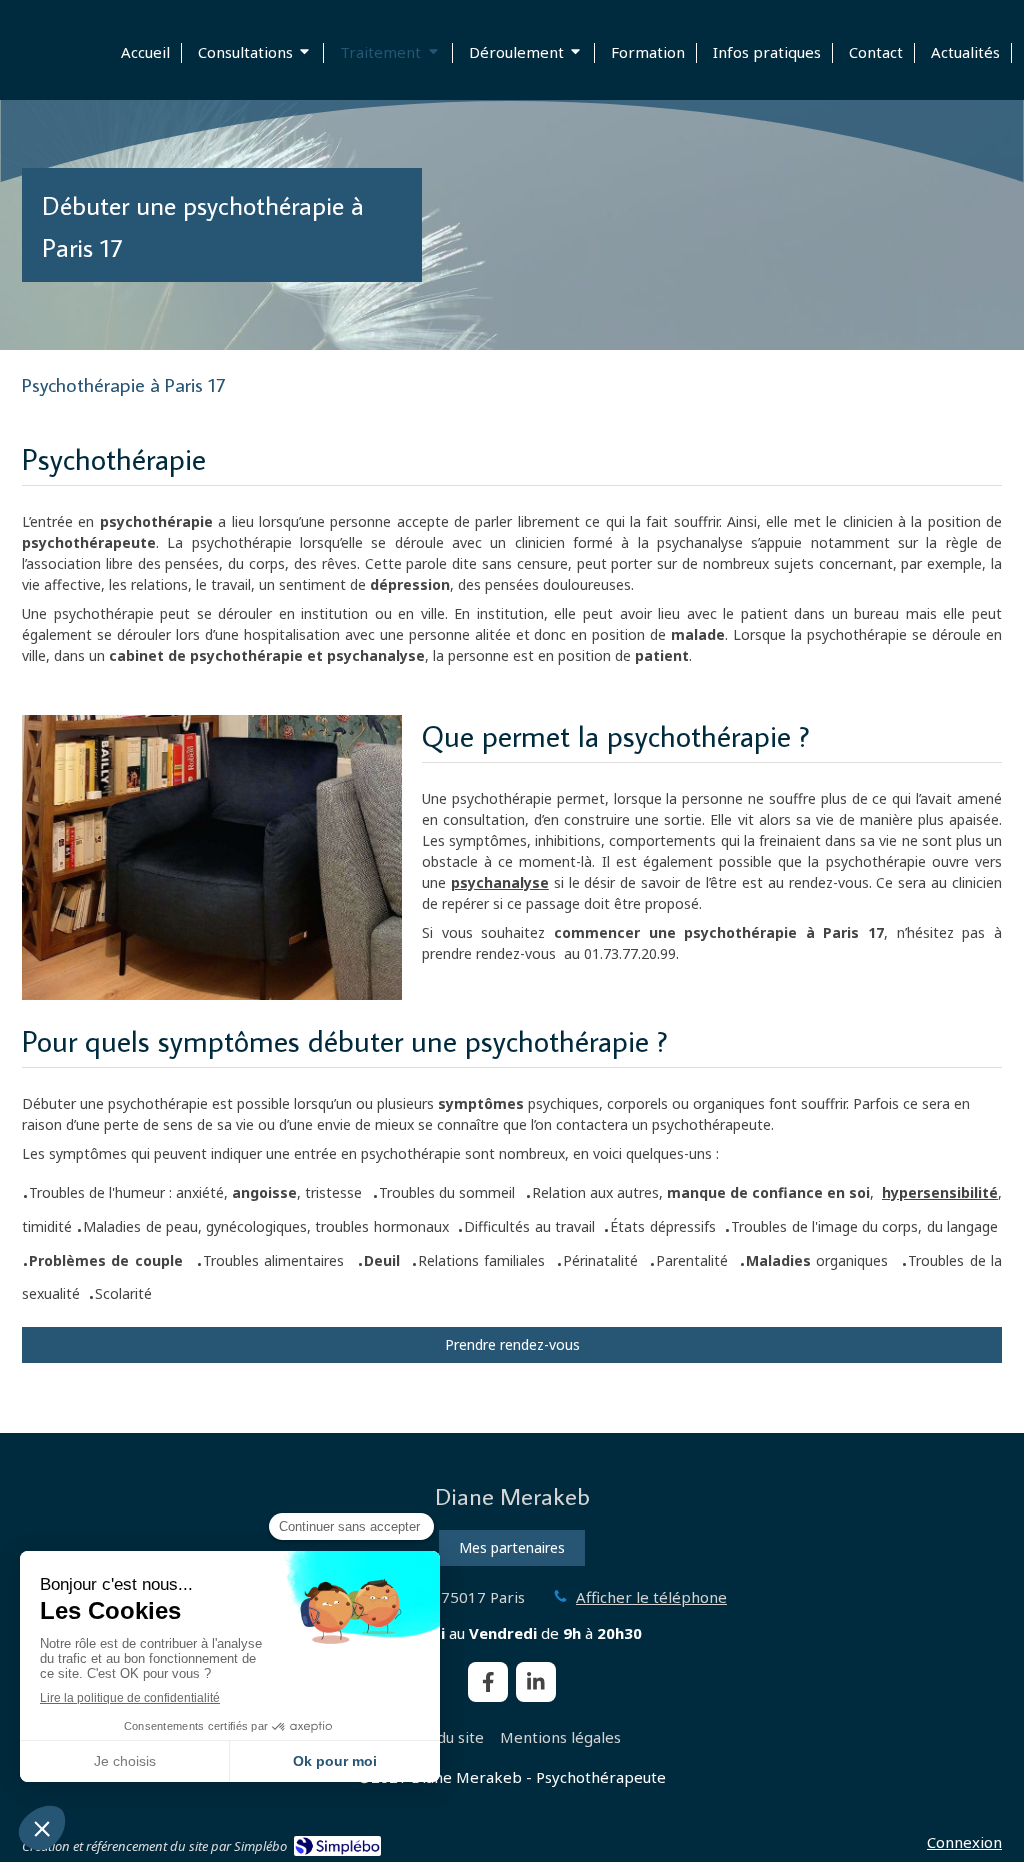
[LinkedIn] (536, 1682)
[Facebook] (488, 1682)
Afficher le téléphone (651, 1597)
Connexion (964, 1842)
